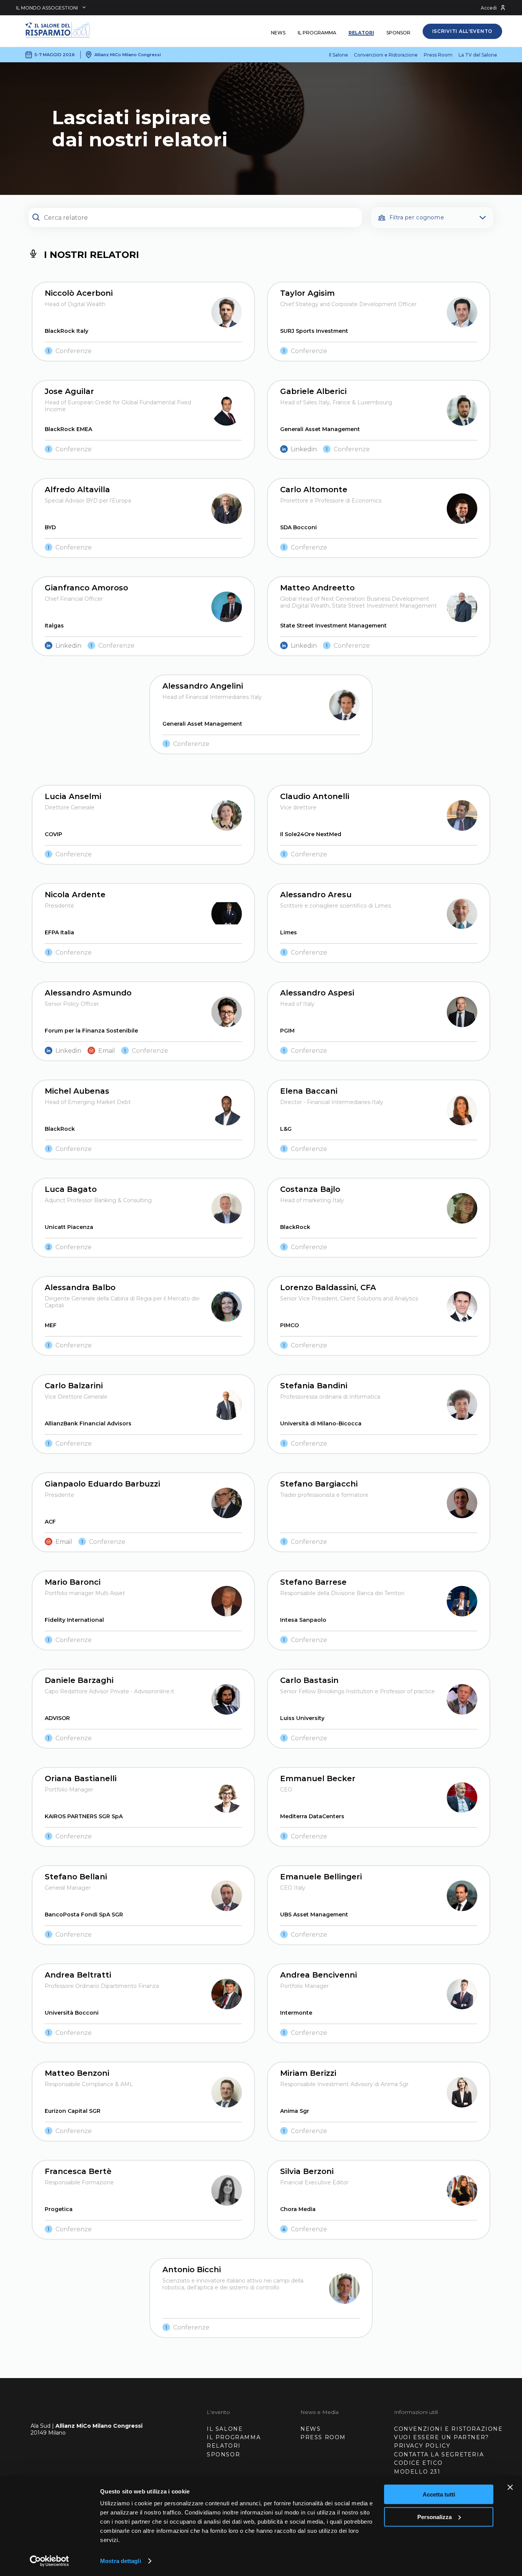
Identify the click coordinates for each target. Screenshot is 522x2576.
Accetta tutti (439, 2494)
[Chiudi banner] (510, 2487)
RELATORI (224, 2446)
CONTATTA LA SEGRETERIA (439, 2454)
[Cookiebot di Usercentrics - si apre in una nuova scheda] (49, 2561)
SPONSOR (223, 2454)
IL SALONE (225, 2429)
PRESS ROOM (323, 2437)
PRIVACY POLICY (422, 2446)
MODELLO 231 (417, 2472)
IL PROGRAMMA (234, 2437)
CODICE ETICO (418, 2463)
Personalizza (434, 2517)
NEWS (310, 2429)
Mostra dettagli (121, 2561)
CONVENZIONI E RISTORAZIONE (448, 2429)
